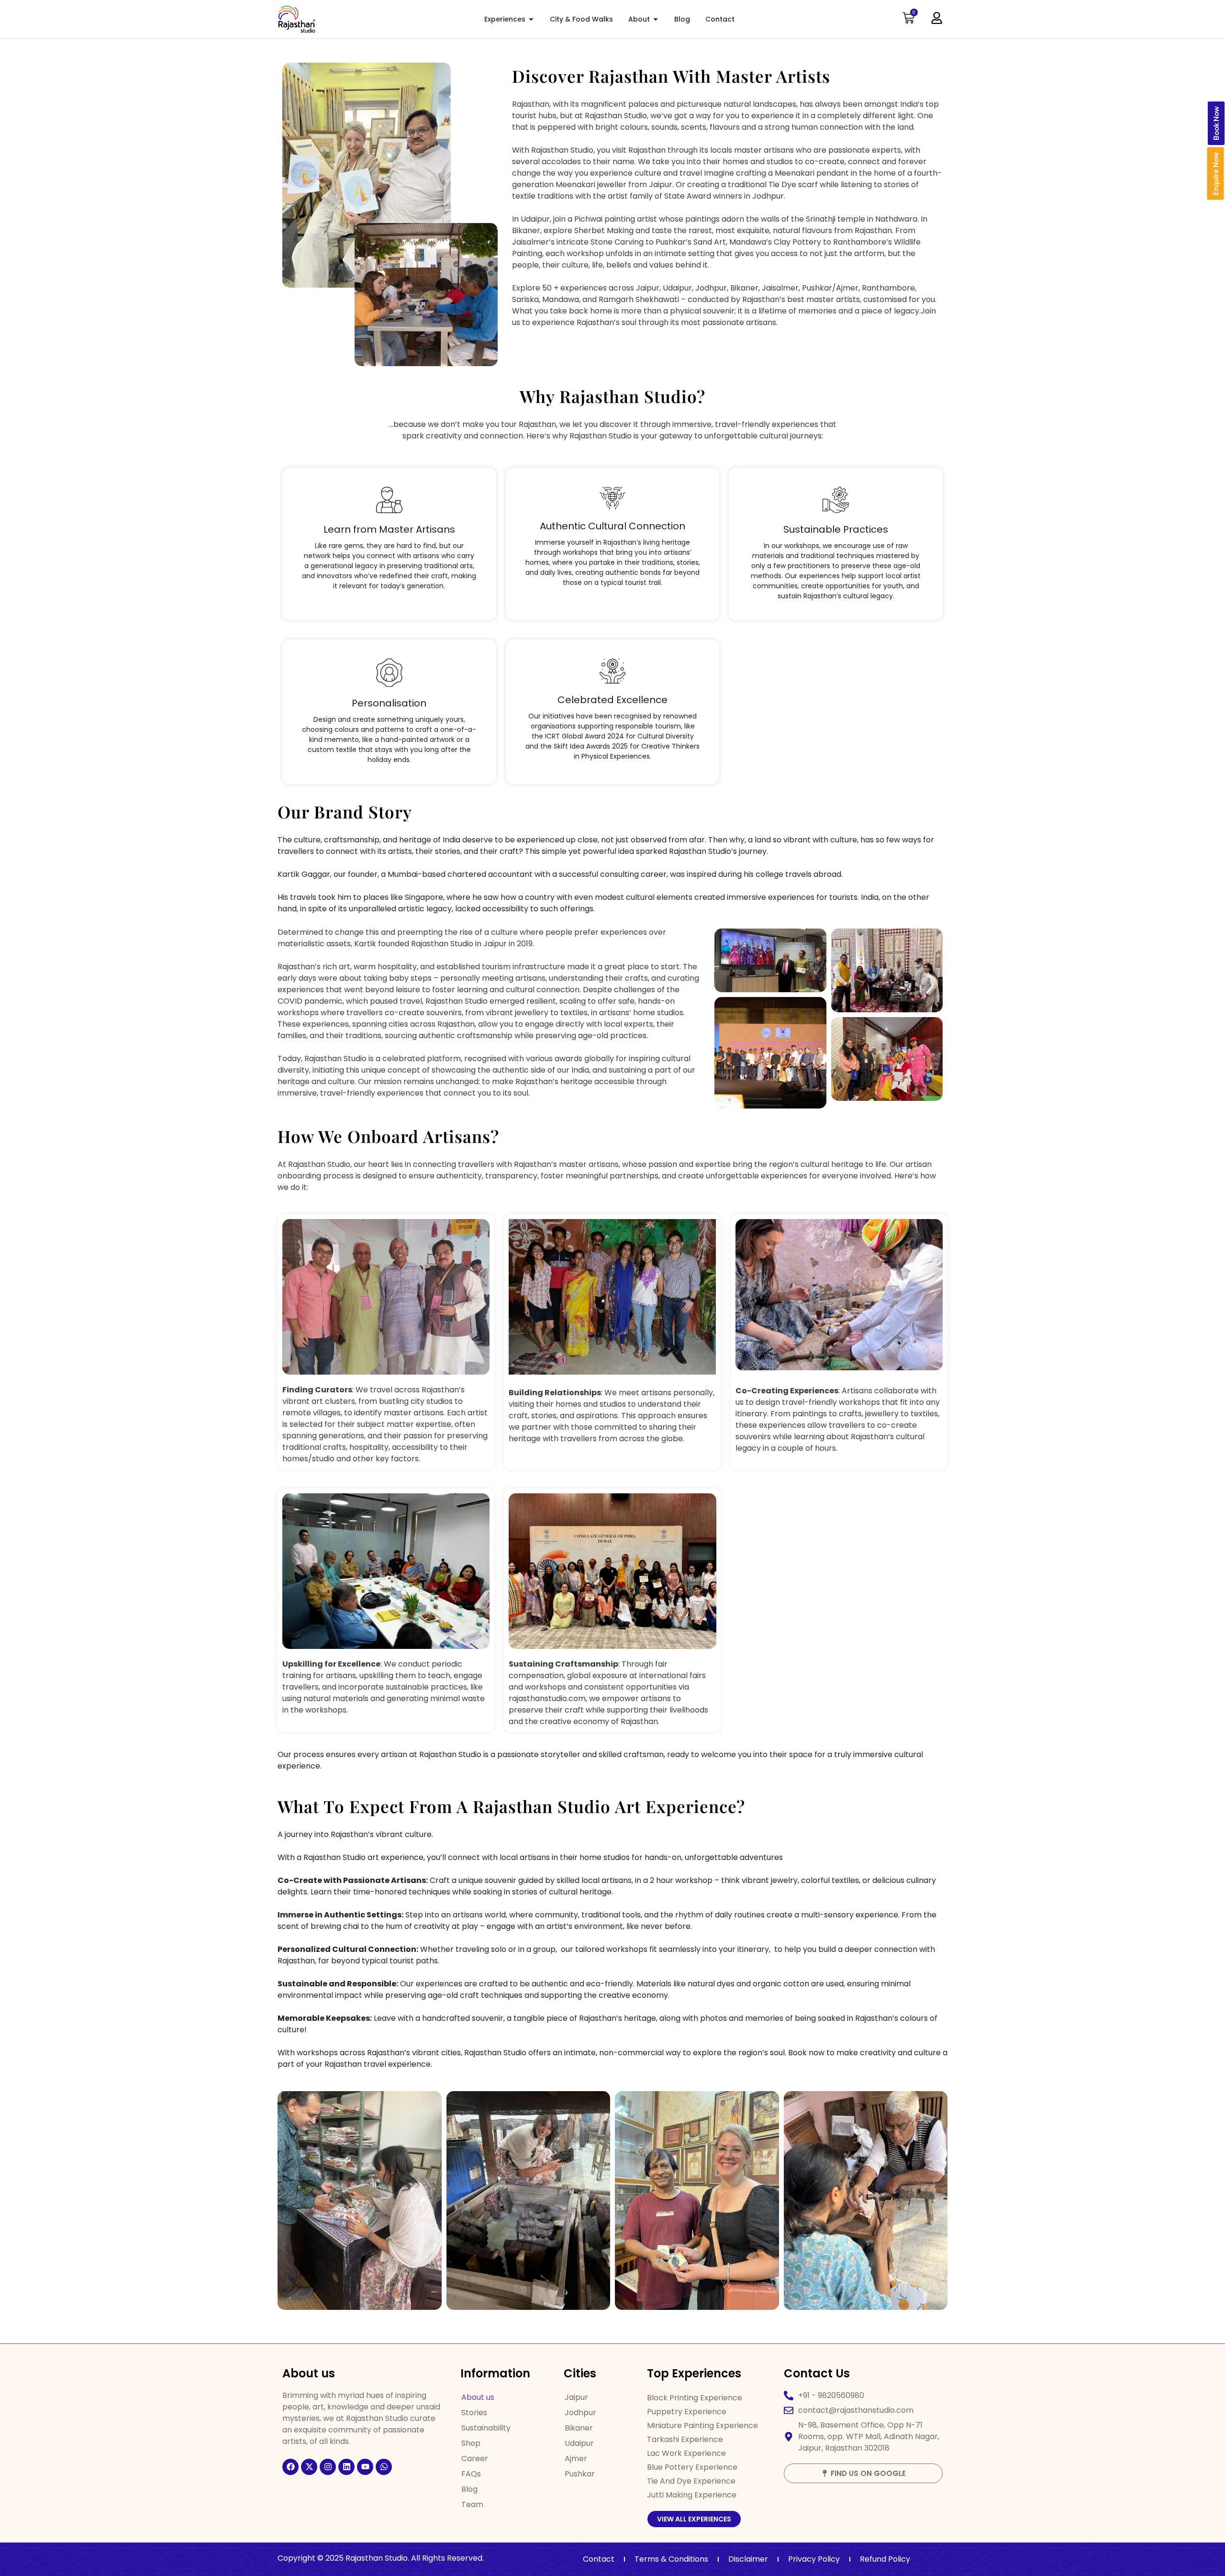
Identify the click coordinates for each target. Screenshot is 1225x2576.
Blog (469, 2489)
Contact (599, 2559)
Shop (471, 2443)
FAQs (471, 2474)
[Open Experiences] (531, 19)
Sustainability (486, 2428)
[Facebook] (290, 2467)
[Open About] (656, 19)
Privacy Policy (814, 2559)
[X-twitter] (309, 2467)
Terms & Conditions (671, 2559)
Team (472, 2504)
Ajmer (576, 2458)
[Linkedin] (346, 2467)
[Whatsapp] (384, 2467)
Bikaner (579, 2428)
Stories (474, 2413)
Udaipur (579, 2443)
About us (478, 2397)
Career (475, 2458)
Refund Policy (885, 2559)
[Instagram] (328, 2467)
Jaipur (576, 2397)
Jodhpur (580, 2413)
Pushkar (580, 2474)
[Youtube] (365, 2467)
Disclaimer (748, 2559)
